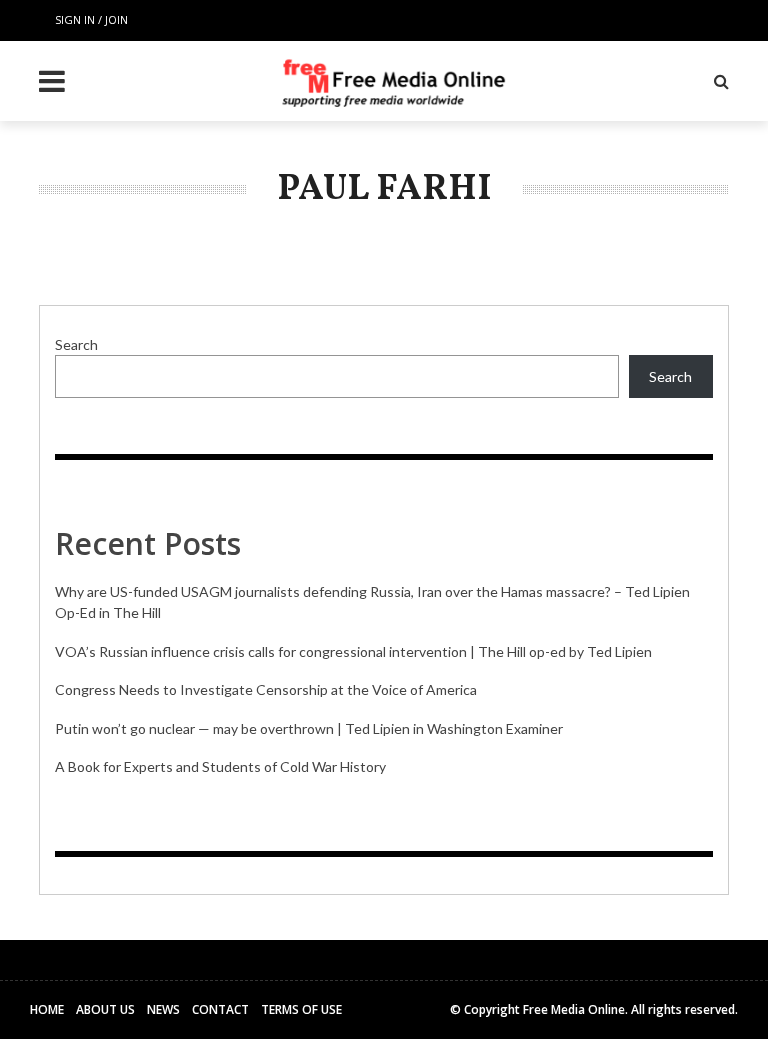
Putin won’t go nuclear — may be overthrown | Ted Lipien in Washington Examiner (309, 728)
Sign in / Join (91, 19)
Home (47, 1009)
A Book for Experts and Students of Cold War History (220, 766)
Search (76, 344)
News (163, 1009)
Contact (220, 1009)
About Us (105, 1009)
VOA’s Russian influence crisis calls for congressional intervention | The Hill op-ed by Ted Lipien (353, 651)
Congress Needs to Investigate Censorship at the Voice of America (266, 689)
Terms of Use (301, 1009)
